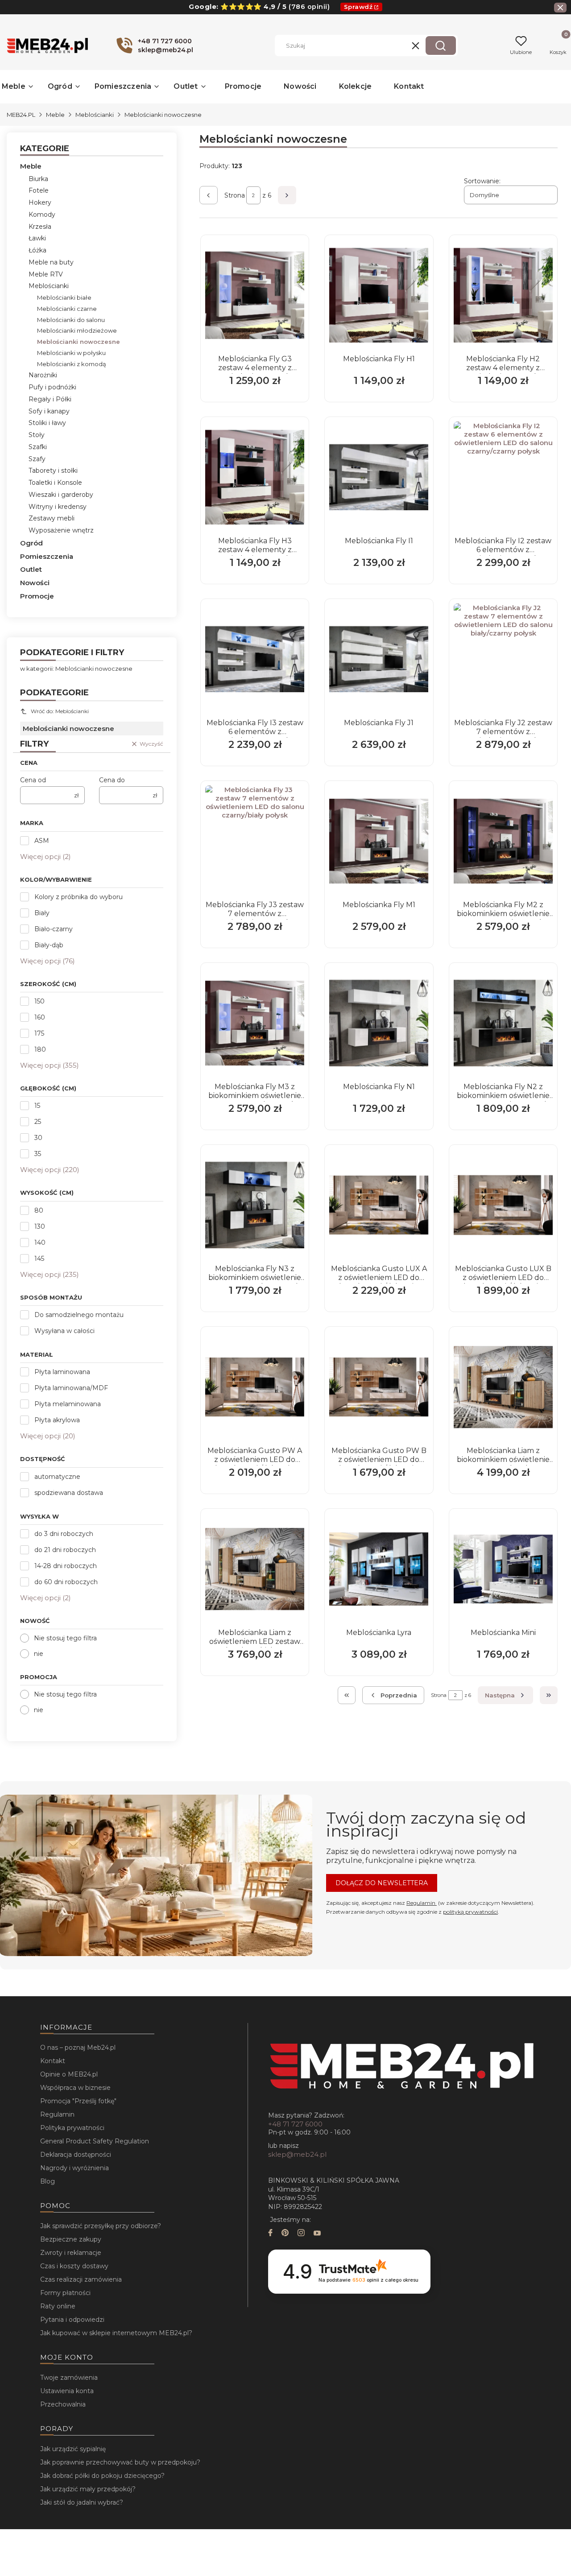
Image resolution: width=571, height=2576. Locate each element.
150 (39, 1001)
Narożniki (43, 375)
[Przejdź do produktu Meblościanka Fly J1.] (379, 659)
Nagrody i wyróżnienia (74, 2168)
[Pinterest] (285, 2234)
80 (39, 1210)
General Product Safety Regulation (95, 2141)
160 (40, 1017)
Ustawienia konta (67, 2391)
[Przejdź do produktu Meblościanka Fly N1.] (379, 1023)
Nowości (35, 583)
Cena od (33, 780)
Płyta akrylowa (57, 1420)
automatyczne (57, 1477)
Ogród (31, 543)
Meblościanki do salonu (71, 320)
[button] (441, 45)
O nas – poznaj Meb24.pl (78, 2048)
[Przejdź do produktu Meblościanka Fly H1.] (379, 295)
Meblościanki (95, 115)
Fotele (39, 190)
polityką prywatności (470, 1912)
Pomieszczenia (47, 556)
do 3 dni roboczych (64, 1534)
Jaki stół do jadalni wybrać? (82, 2502)
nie (39, 1654)
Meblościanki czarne (67, 309)
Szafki (38, 447)
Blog (48, 2181)
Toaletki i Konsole (55, 483)
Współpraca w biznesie (75, 2088)
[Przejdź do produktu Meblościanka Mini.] (503, 1569)
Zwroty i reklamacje (71, 2253)
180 (40, 1049)
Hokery (40, 202)
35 (38, 1154)
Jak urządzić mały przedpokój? (88, 2489)
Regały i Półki (50, 399)
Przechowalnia (63, 2404)
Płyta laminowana (62, 1372)
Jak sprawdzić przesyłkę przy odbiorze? (101, 2226)
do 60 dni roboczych (66, 1582)
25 (38, 1122)
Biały (42, 913)
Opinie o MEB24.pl (69, 2074)
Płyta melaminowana (68, 1404)
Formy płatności (65, 2293)
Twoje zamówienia (69, 2378)
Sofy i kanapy (49, 411)
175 (39, 1033)
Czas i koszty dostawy (74, 2266)
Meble (55, 115)
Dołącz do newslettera (382, 1883)
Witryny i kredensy (58, 507)
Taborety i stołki (53, 471)
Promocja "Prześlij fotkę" (78, 2101)
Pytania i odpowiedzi (72, 2320)
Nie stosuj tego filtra (65, 1638)
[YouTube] (317, 2234)
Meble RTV (46, 274)
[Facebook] (270, 2234)
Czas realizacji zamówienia (81, 2279)
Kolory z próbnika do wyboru (79, 897)
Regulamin (422, 1903)
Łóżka (37, 250)
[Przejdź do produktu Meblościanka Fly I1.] (379, 477)
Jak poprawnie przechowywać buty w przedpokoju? (120, 2462)
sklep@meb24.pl (297, 2154)
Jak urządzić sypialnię (73, 2449)
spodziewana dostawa (69, 1493)
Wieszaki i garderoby (61, 495)
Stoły (37, 435)
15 (37, 1106)
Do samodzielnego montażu (79, 1315)
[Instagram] (301, 2234)
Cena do (112, 780)
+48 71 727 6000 (295, 2124)
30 (38, 1138)
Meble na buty (51, 262)
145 (39, 1259)
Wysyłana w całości (64, 1331)
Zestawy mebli (52, 518)
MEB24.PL (21, 115)
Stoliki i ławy (47, 423)
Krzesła (40, 227)
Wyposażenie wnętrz (61, 530)
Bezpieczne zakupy (71, 2239)
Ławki (37, 238)
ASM (42, 841)
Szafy (37, 459)
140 (40, 1243)
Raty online (58, 2306)
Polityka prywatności (72, 2128)
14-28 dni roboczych (66, 1566)
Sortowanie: (482, 181)
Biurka (38, 179)
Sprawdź (358, 7)
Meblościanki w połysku (71, 353)
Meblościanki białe (64, 297)
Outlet (31, 569)
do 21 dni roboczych (65, 1550)
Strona (235, 195)
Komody (42, 215)
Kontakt (53, 2061)
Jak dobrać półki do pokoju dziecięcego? (102, 2476)
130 (40, 1226)
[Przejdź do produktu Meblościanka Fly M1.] (379, 841)
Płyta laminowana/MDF (71, 1388)
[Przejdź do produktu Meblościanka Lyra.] (379, 1569)
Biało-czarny (54, 929)
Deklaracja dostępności (76, 2155)
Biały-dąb (49, 945)
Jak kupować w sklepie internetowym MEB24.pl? (116, 2333)
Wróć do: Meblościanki (60, 711)
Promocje (37, 596)
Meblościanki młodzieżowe (77, 330)
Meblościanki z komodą (72, 364)
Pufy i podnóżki (52, 387)
